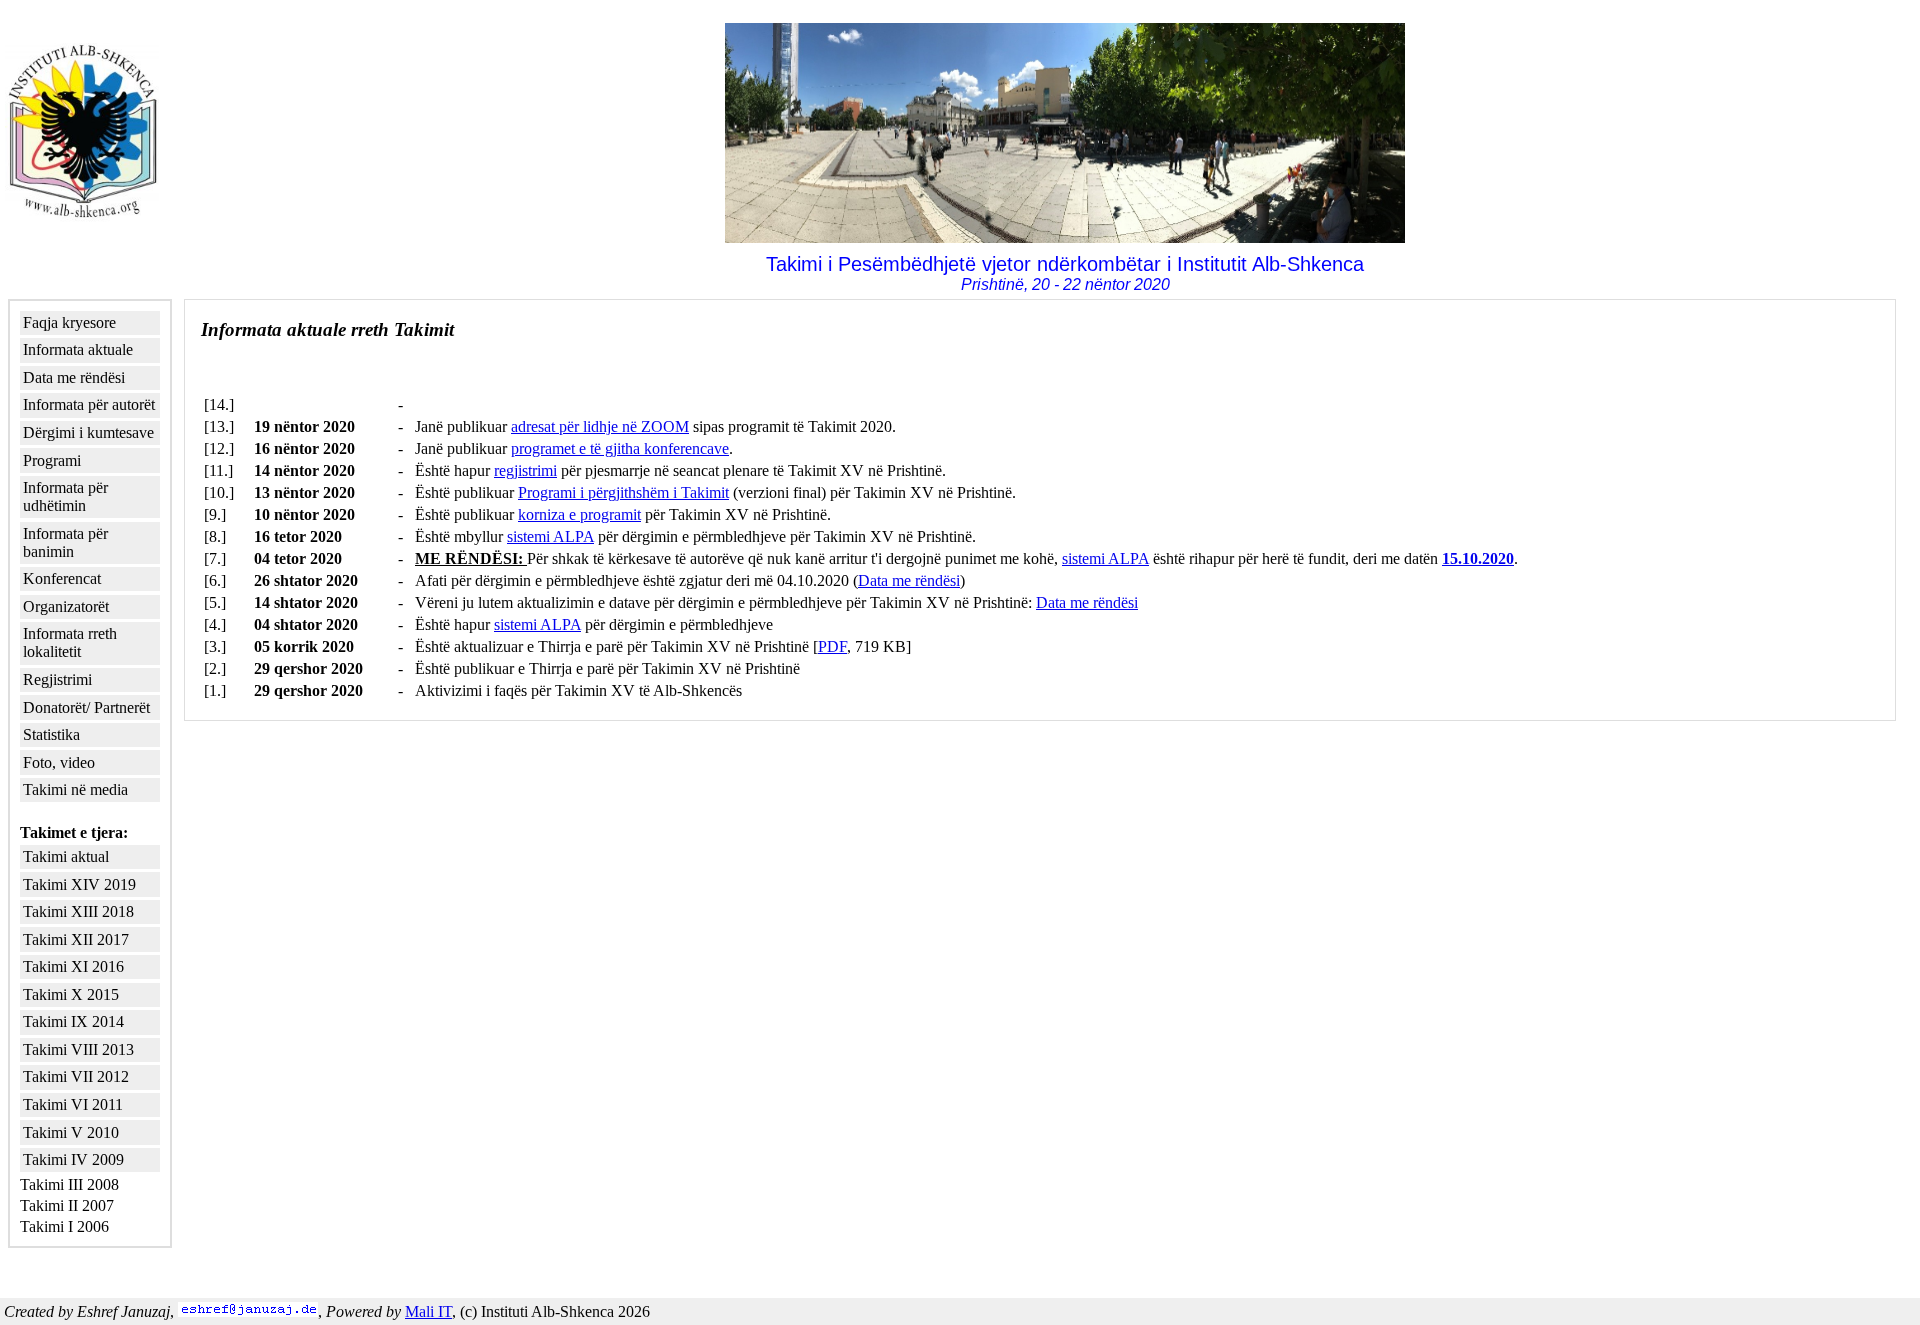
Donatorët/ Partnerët (86, 707)
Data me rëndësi (74, 377)
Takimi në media (75, 789)
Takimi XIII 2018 (78, 911)
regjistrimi (525, 470)
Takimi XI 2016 (73, 966)
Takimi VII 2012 (76, 1076)
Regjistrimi (57, 679)
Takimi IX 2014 (73, 1021)
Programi (52, 460)
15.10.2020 (1478, 558)
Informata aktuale (78, 349)
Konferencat (62, 578)
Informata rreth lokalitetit (70, 642)
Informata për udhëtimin (65, 496)
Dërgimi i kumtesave (88, 432)
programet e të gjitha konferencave (620, 448)
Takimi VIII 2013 (78, 1049)
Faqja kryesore (69, 322)
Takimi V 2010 (71, 1132)
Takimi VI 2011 (73, 1104)
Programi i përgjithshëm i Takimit (623, 492)
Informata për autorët (89, 404)
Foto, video (59, 762)
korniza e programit (579, 514)
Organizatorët (66, 606)
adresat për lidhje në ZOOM (600, 426)
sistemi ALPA (550, 536)
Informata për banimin (65, 542)
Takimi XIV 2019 (79, 884)
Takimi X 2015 (71, 994)
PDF (832, 646)
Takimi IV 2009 (73, 1159)
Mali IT (428, 1311)
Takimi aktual (66, 856)
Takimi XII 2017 (76, 939)
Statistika (51, 734)
